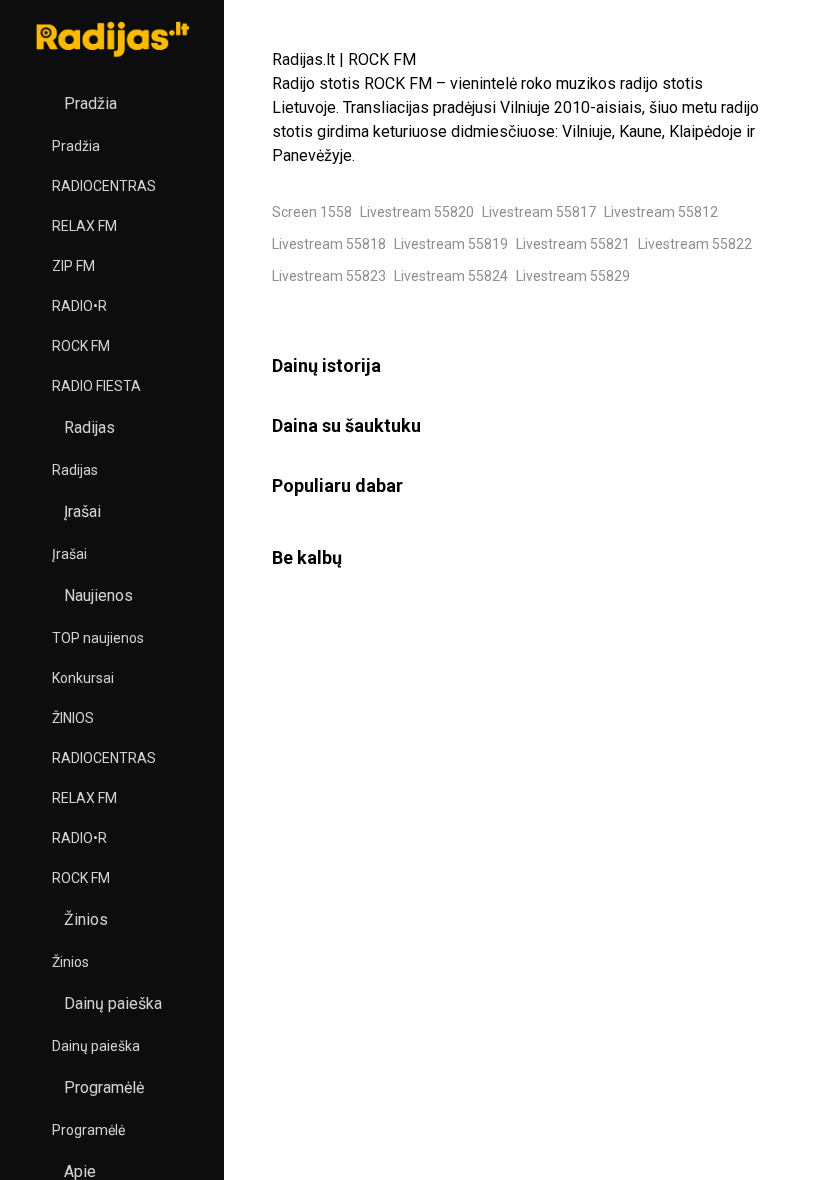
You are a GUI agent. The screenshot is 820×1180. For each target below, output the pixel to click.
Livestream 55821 (573, 244)
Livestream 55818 (329, 244)
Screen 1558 (312, 212)
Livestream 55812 (661, 212)
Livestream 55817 (539, 212)
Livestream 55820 (417, 212)
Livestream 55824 (451, 276)
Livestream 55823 (329, 276)
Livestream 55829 (573, 276)
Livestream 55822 (695, 244)
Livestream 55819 (451, 244)
